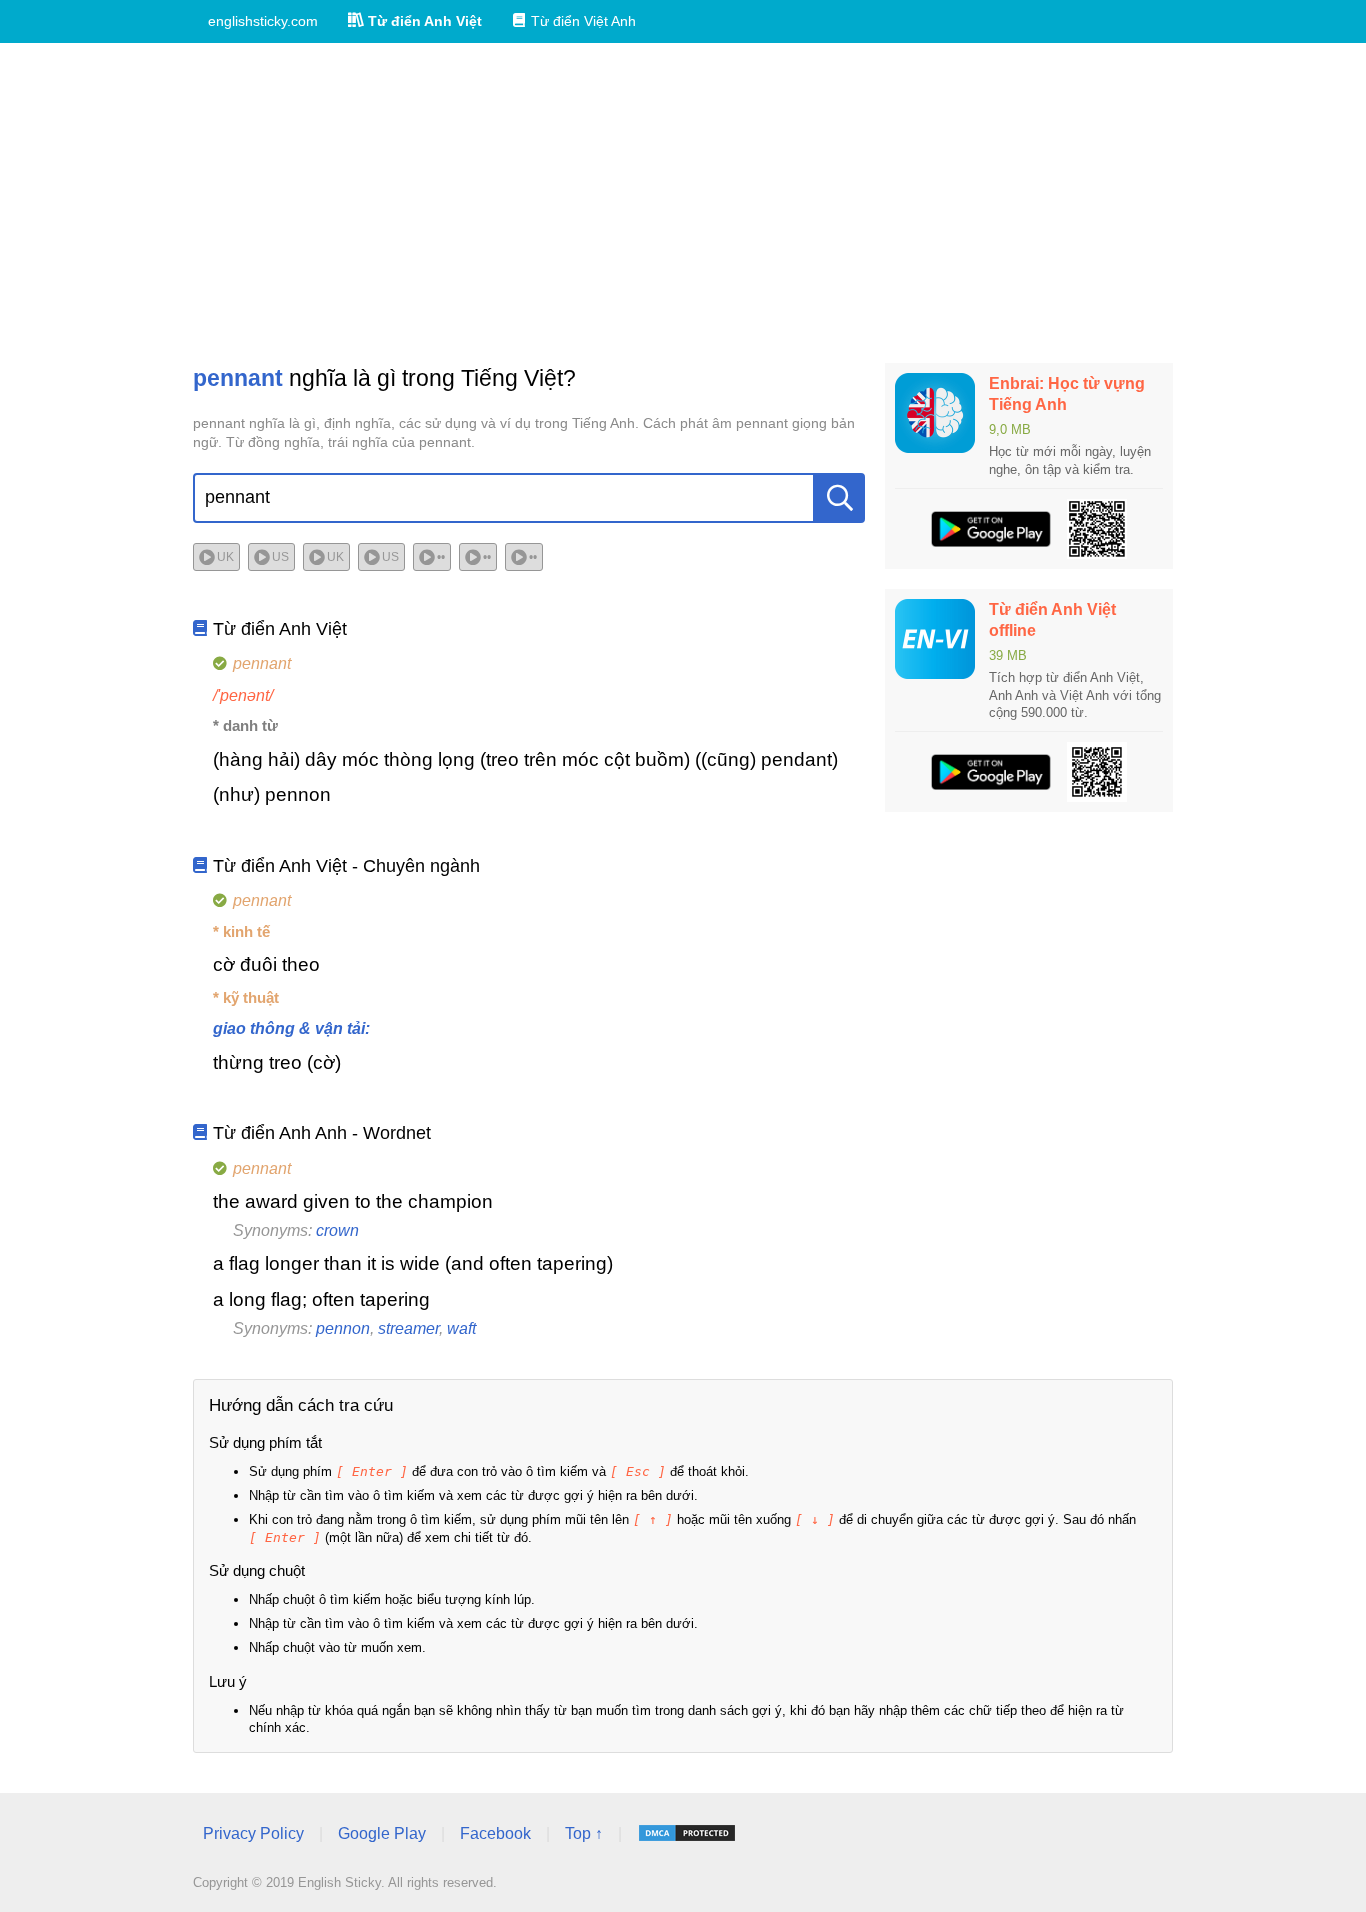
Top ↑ (584, 1833)
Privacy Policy (253, 1833)
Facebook (495, 1833)
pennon (343, 1328)
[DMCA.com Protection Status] (687, 1833)
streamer (408, 1328)
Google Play (382, 1833)
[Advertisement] (683, 203)
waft (461, 1328)
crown (337, 1230)
